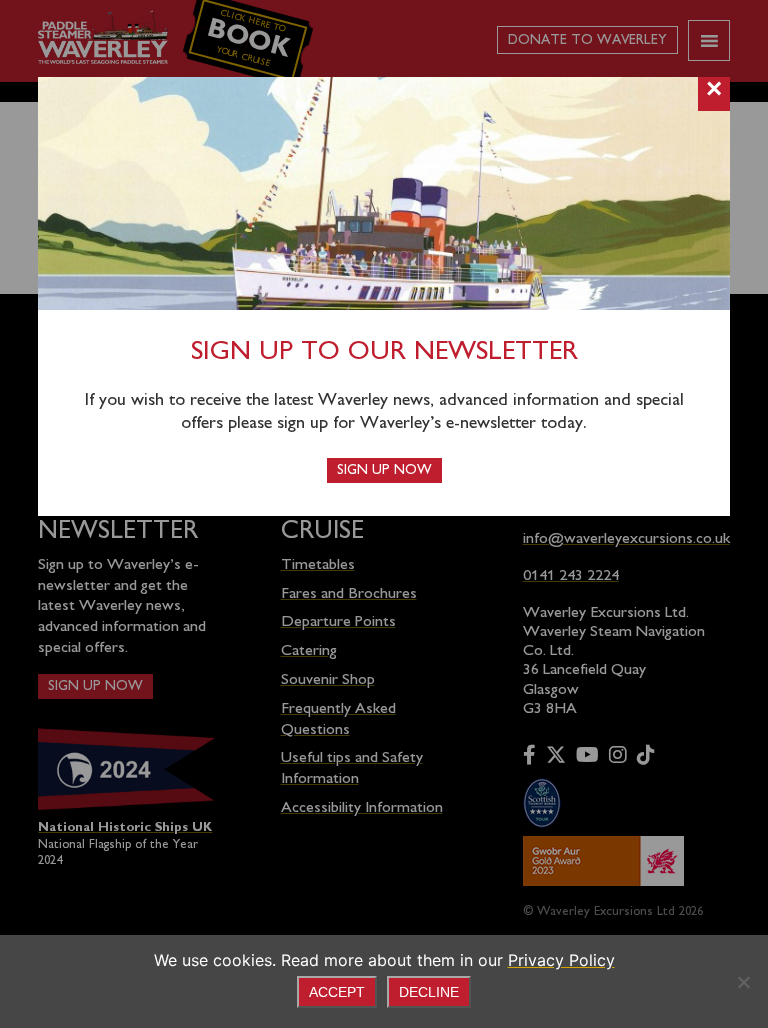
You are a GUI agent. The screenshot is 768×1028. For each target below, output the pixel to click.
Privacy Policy (561, 960)
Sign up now (384, 470)
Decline (429, 992)
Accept (337, 992)
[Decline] (743, 982)
